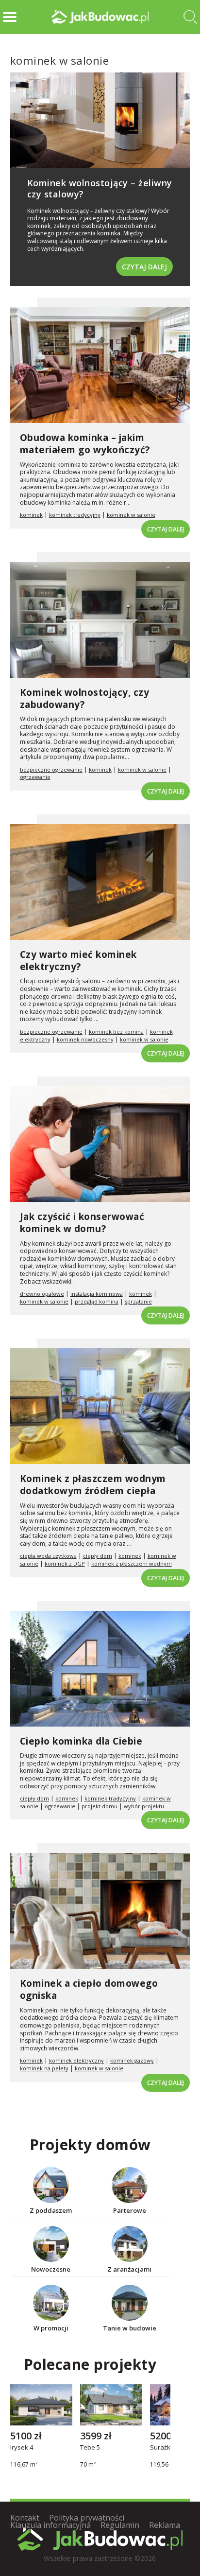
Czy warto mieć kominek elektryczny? (78, 961)
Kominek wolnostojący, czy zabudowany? (85, 698)
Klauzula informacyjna (50, 2525)
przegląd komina (97, 1301)
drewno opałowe (42, 1294)
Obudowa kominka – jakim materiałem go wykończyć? (85, 444)
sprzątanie (138, 1301)
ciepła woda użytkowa (48, 1556)
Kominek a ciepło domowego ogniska (89, 1989)
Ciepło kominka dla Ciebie (81, 1741)
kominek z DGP (65, 1563)
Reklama (165, 2525)
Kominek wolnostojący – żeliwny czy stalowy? (100, 188)
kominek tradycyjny (75, 515)
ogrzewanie (35, 777)
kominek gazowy (132, 2060)
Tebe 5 (90, 2448)
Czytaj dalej (144, 267)
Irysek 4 (22, 2448)
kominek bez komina (116, 1032)
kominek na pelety (44, 2068)
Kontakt (25, 2518)
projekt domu (100, 1806)
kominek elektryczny (76, 2060)
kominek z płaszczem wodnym (132, 1563)
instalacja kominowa (97, 1294)
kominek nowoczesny (85, 1039)
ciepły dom (98, 1556)
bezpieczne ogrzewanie (51, 769)
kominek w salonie (131, 515)
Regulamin (120, 2525)
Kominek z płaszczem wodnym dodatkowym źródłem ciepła (93, 1485)
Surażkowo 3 (169, 2448)
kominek (31, 515)
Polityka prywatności (87, 2518)
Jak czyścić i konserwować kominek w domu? (82, 1223)
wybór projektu (144, 1806)
